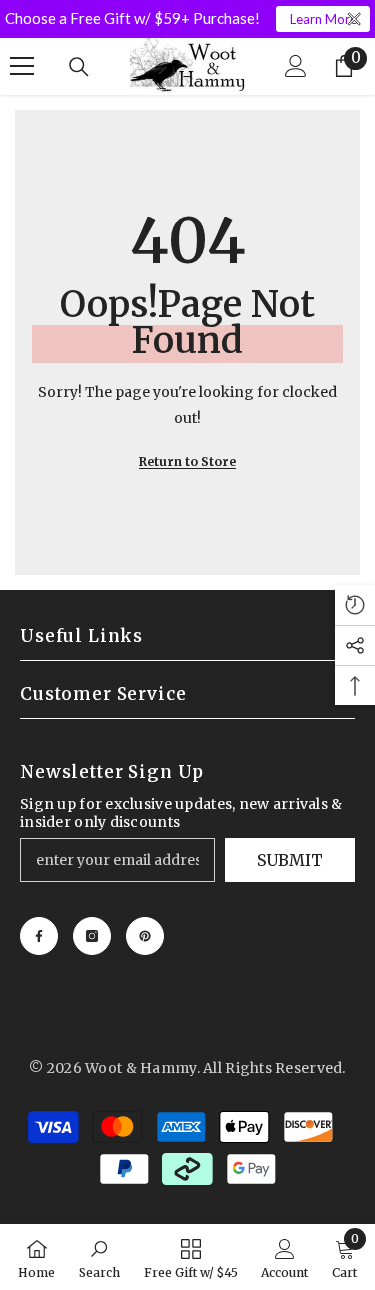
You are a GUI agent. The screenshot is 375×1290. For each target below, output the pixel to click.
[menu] (22, 66)
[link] (99, 1257)
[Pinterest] (145, 936)
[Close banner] (354, 19)
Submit (290, 860)
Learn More (323, 19)
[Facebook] (39, 936)
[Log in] (296, 66)
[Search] (79, 67)
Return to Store (187, 461)
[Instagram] (92, 936)
